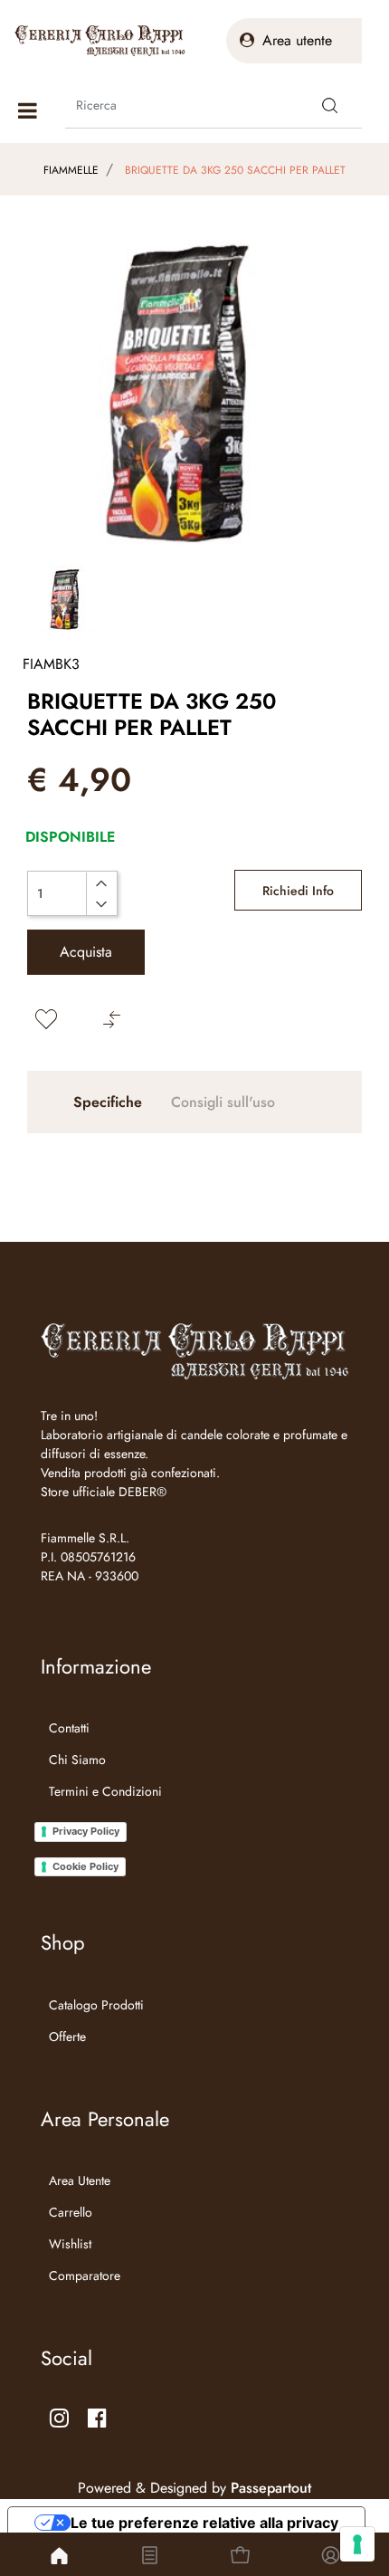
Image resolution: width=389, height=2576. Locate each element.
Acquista (86, 952)
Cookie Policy (85, 1866)
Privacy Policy (86, 1831)
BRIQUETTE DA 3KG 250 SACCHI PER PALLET (235, 170)
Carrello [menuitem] (71, 2212)
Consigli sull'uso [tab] (223, 1102)
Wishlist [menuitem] (70, 2244)
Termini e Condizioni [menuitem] (105, 1791)
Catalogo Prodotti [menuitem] (96, 2005)
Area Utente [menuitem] (80, 2180)
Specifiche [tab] (108, 1102)
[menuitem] (101, 1814)
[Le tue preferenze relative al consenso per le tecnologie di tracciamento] (357, 2544)
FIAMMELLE (71, 170)
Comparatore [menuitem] (85, 2275)
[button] (330, 105)
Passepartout (271, 2488)
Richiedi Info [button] (298, 891)
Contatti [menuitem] (69, 1728)
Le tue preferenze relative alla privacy (204, 2523)
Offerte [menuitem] (67, 2037)
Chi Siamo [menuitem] (77, 1760)
